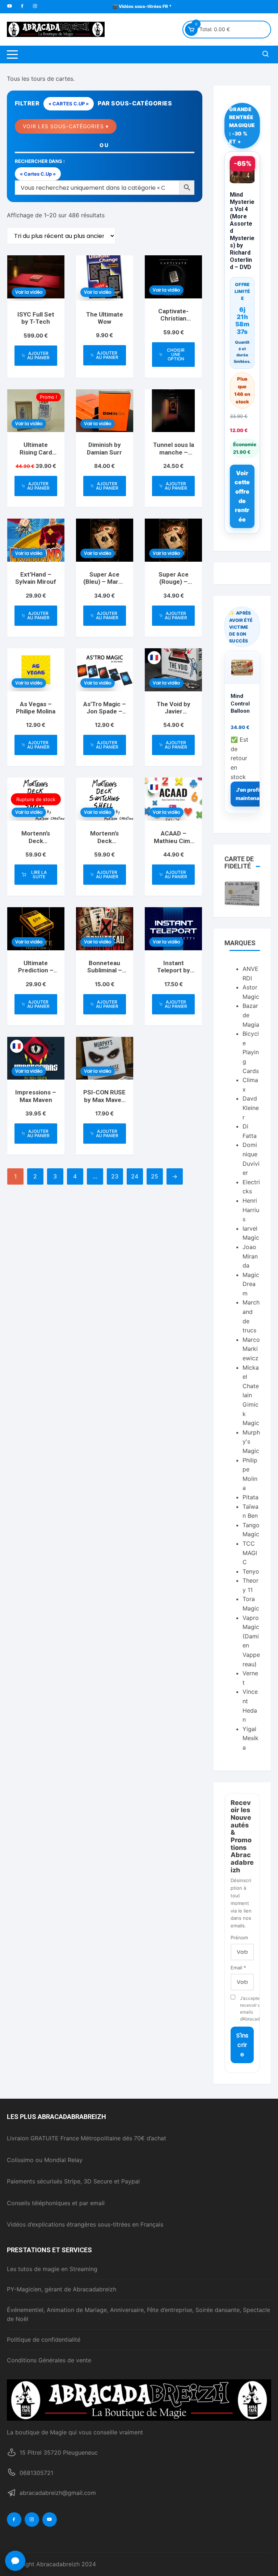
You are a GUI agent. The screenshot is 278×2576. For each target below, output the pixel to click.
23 (115, 1176)
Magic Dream (251, 1284)
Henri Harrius (251, 1210)
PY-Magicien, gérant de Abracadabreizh (62, 2289)
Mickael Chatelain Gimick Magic (251, 1395)
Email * (238, 1968)
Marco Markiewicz (251, 1349)
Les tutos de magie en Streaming (52, 2269)
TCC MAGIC (250, 1553)
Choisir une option (176, 354)
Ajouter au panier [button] (38, 355)
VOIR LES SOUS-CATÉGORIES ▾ (66, 126)
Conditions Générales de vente (49, 2360)
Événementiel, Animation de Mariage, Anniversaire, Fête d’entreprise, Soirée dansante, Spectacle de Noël (138, 2315)
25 (155, 1176)
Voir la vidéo (29, 292)
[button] (15, 2561)
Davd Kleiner (251, 1108)
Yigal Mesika (250, 1738)
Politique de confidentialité (44, 2340)
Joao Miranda (250, 1256)
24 (135, 1176)
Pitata (250, 1497)
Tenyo (251, 1571)
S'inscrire (242, 2045)
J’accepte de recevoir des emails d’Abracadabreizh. (247, 2009)
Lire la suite (39, 874)
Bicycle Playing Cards (251, 1052)
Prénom (239, 1938)
